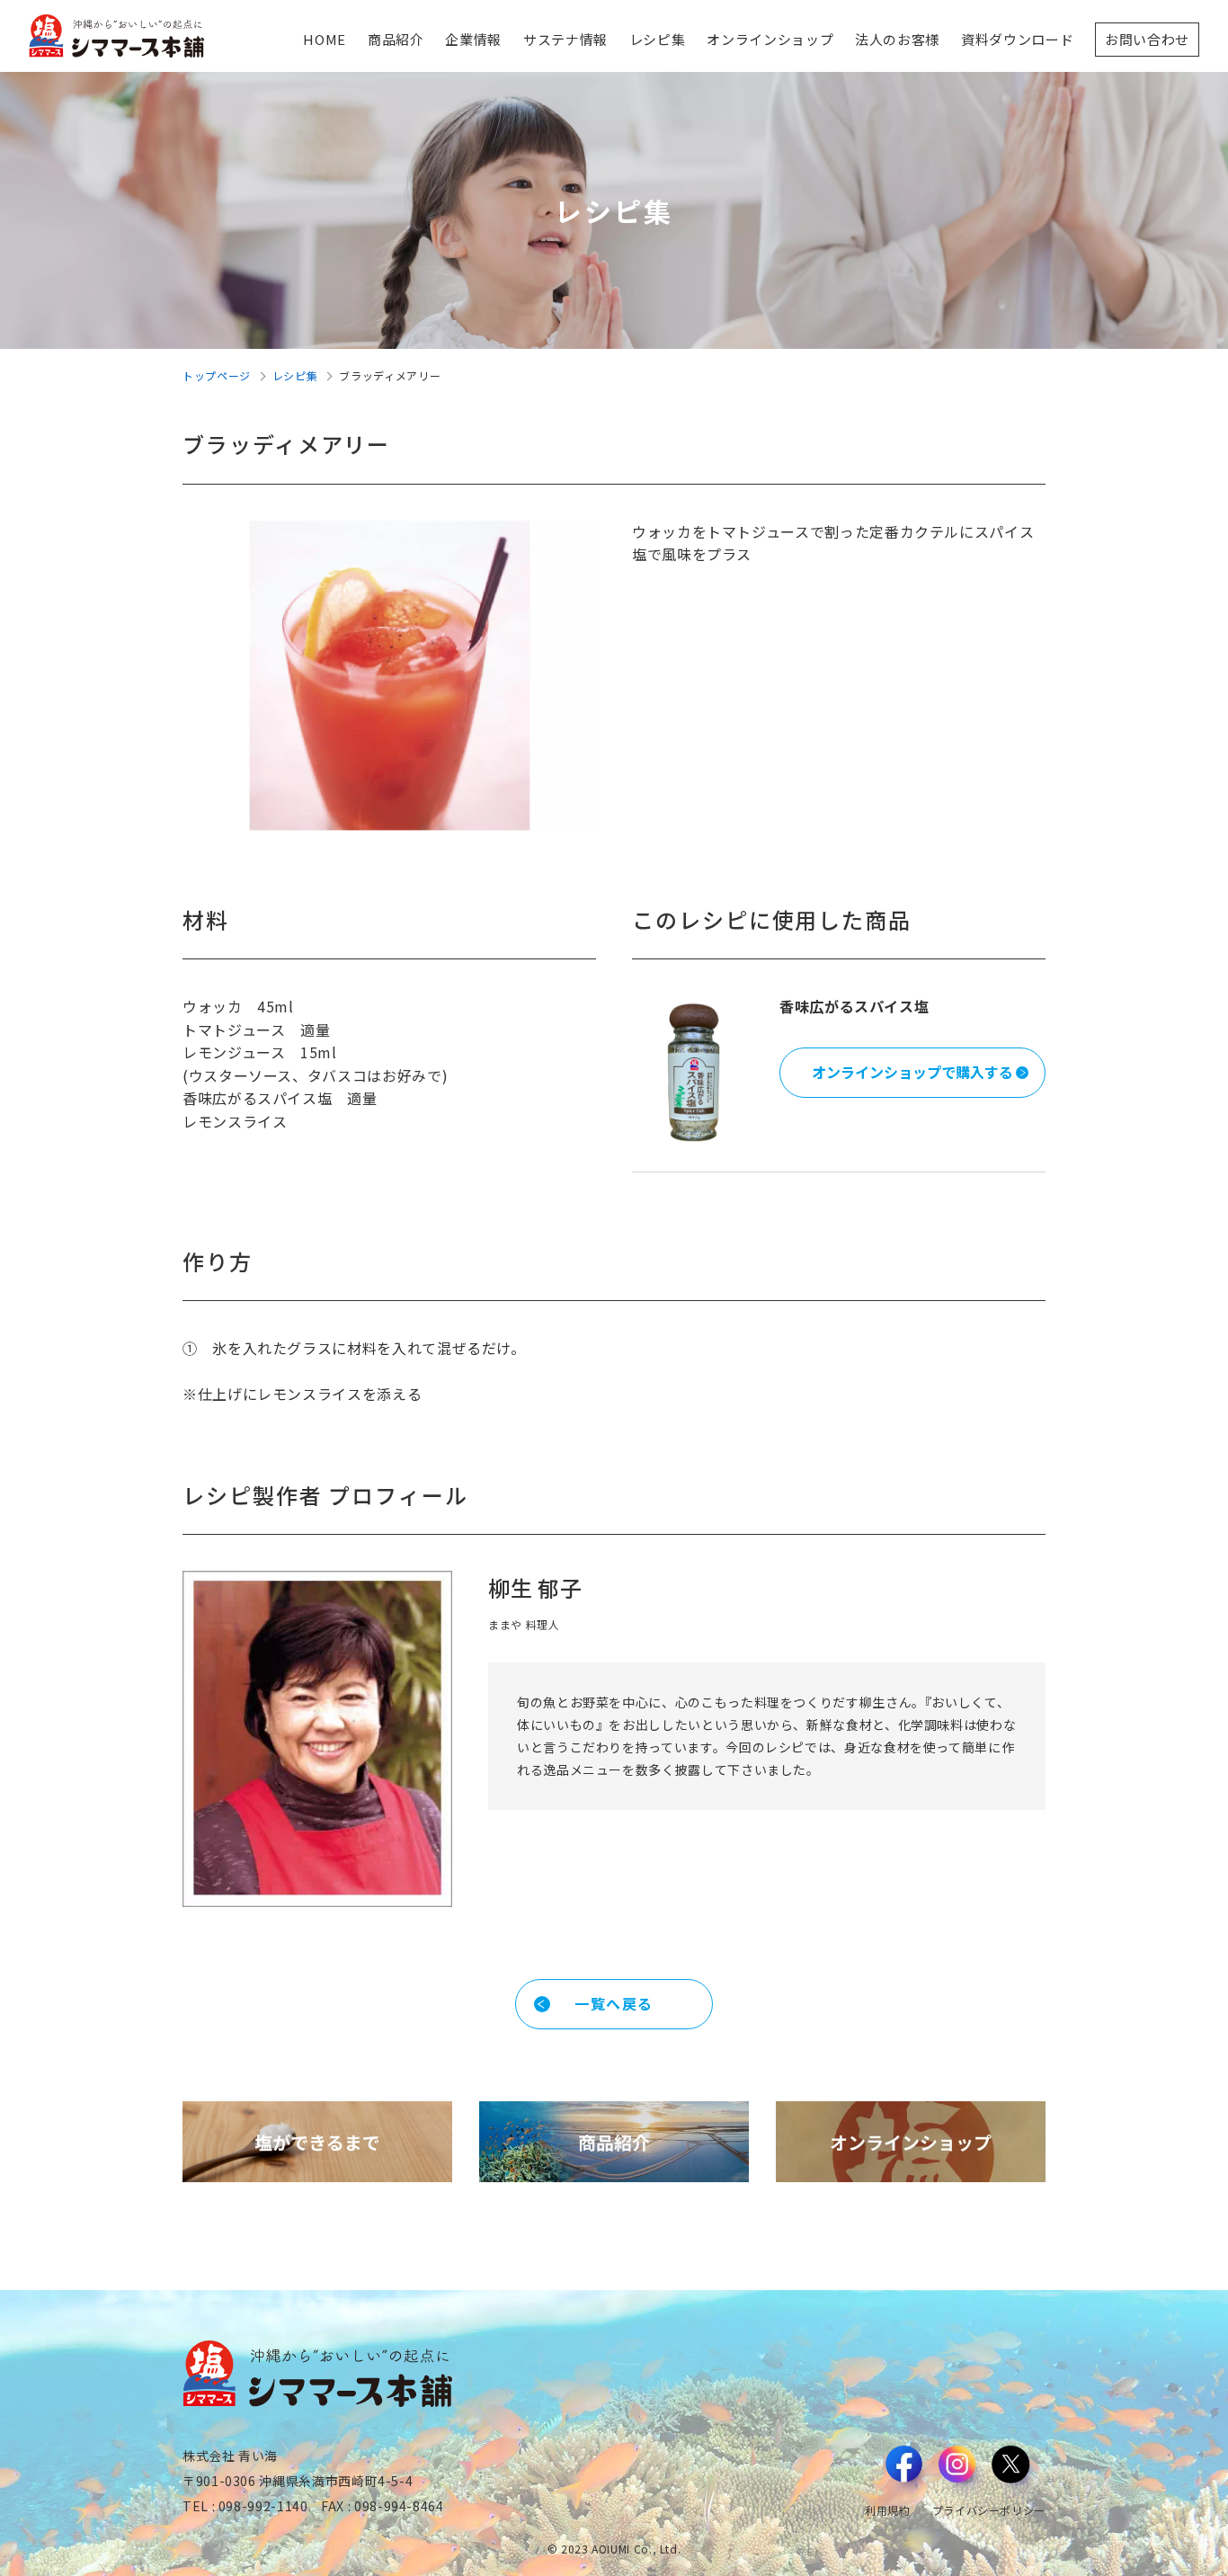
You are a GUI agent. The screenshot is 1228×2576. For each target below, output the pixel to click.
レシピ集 (295, 375)
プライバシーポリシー (989, 2510)
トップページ (217, 375)
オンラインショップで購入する (912, 1072)
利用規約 (888, 2510)
